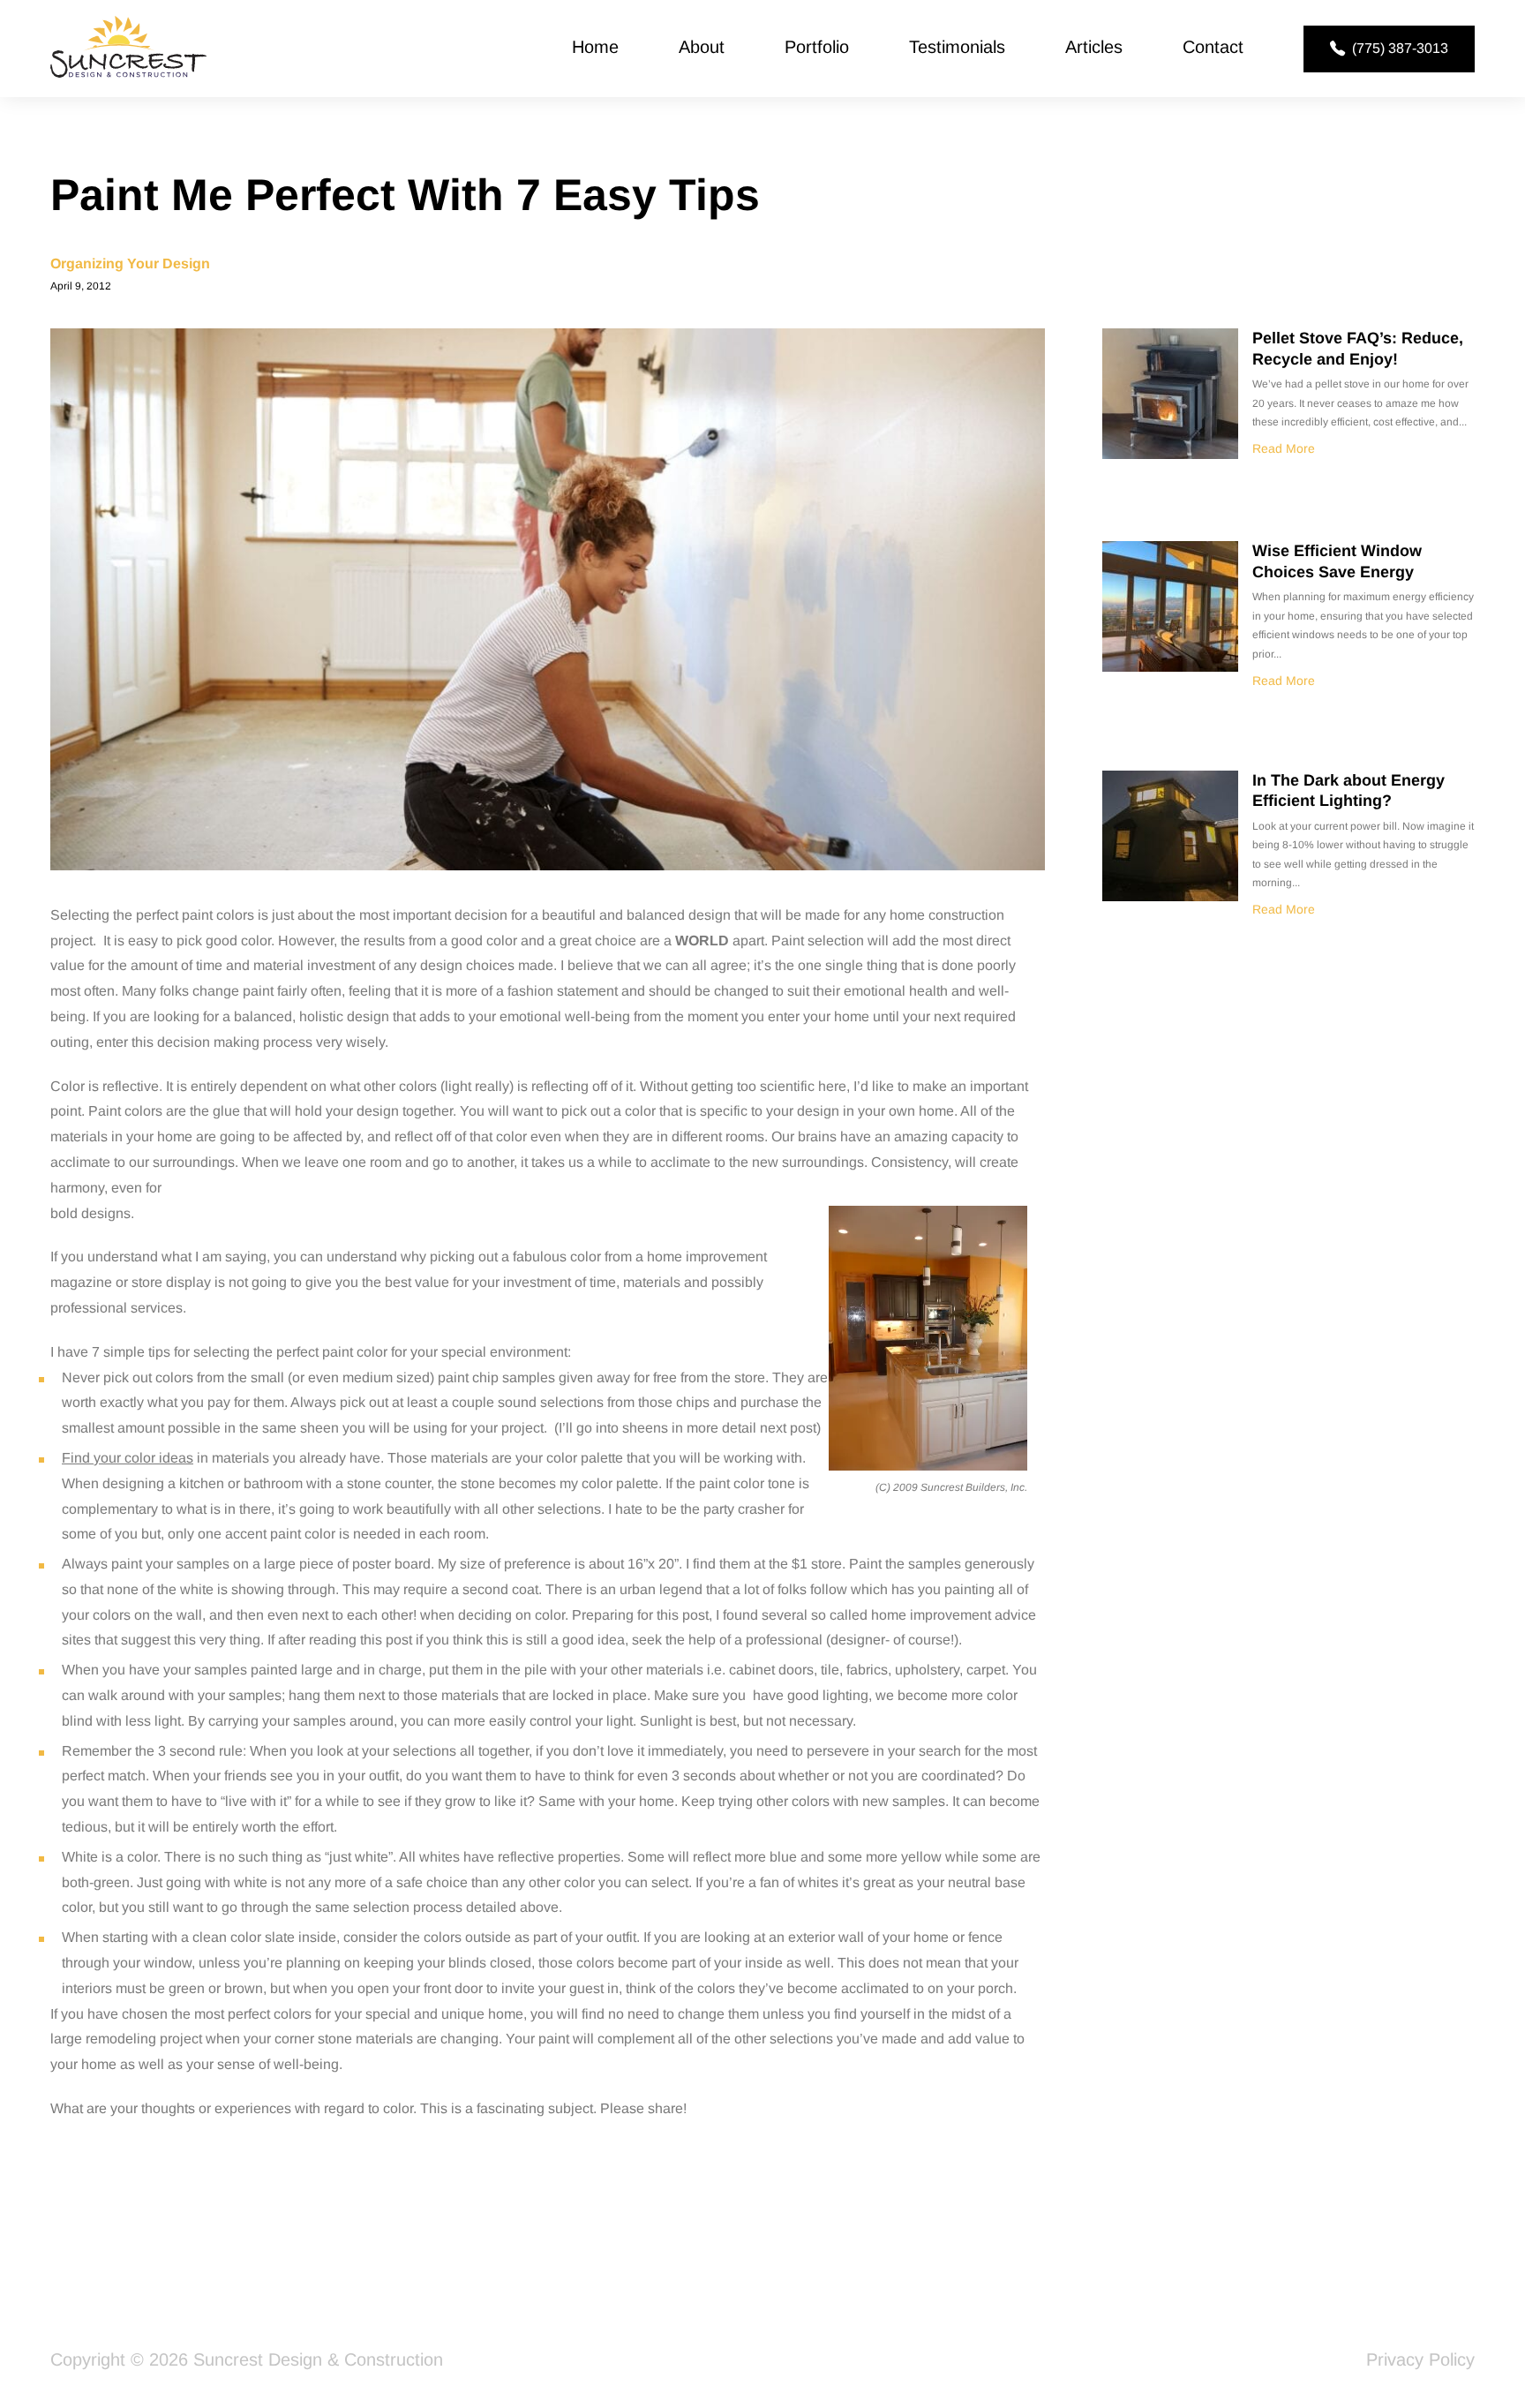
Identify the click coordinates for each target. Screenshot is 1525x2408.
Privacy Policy (1420, 2359)
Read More (1284, 448)
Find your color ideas (128, 1458)
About (702, 47)
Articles (1094, 47)
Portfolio (817, 47)
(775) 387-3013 (1400, 48)
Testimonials (957, 47)
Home (595, 47)
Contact (1213, 47)
